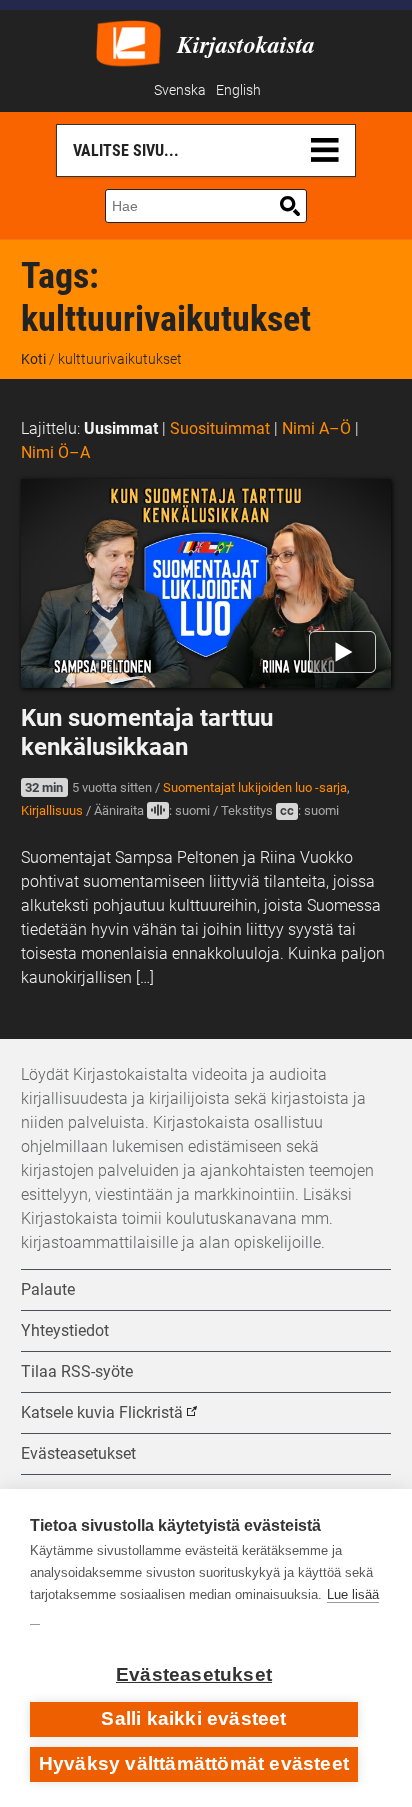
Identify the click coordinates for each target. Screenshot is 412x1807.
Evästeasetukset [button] (78, 1453)
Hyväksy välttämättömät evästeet (194, 1763)
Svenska (180, 90)
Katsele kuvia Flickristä (102, 1412)
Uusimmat (121, 428)
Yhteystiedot (65, 1330)
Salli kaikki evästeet (193, 1718)
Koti (33, 359)
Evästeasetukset (194, 1674)
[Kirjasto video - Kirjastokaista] (128, 41)
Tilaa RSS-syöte (77, 1371)
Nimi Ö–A (55, 452)
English (238, 90)
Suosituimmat (220, 428)
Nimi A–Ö (316, 428)
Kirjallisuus (52, 810)
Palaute (48, 1289)
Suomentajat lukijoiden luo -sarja (255, 787)
